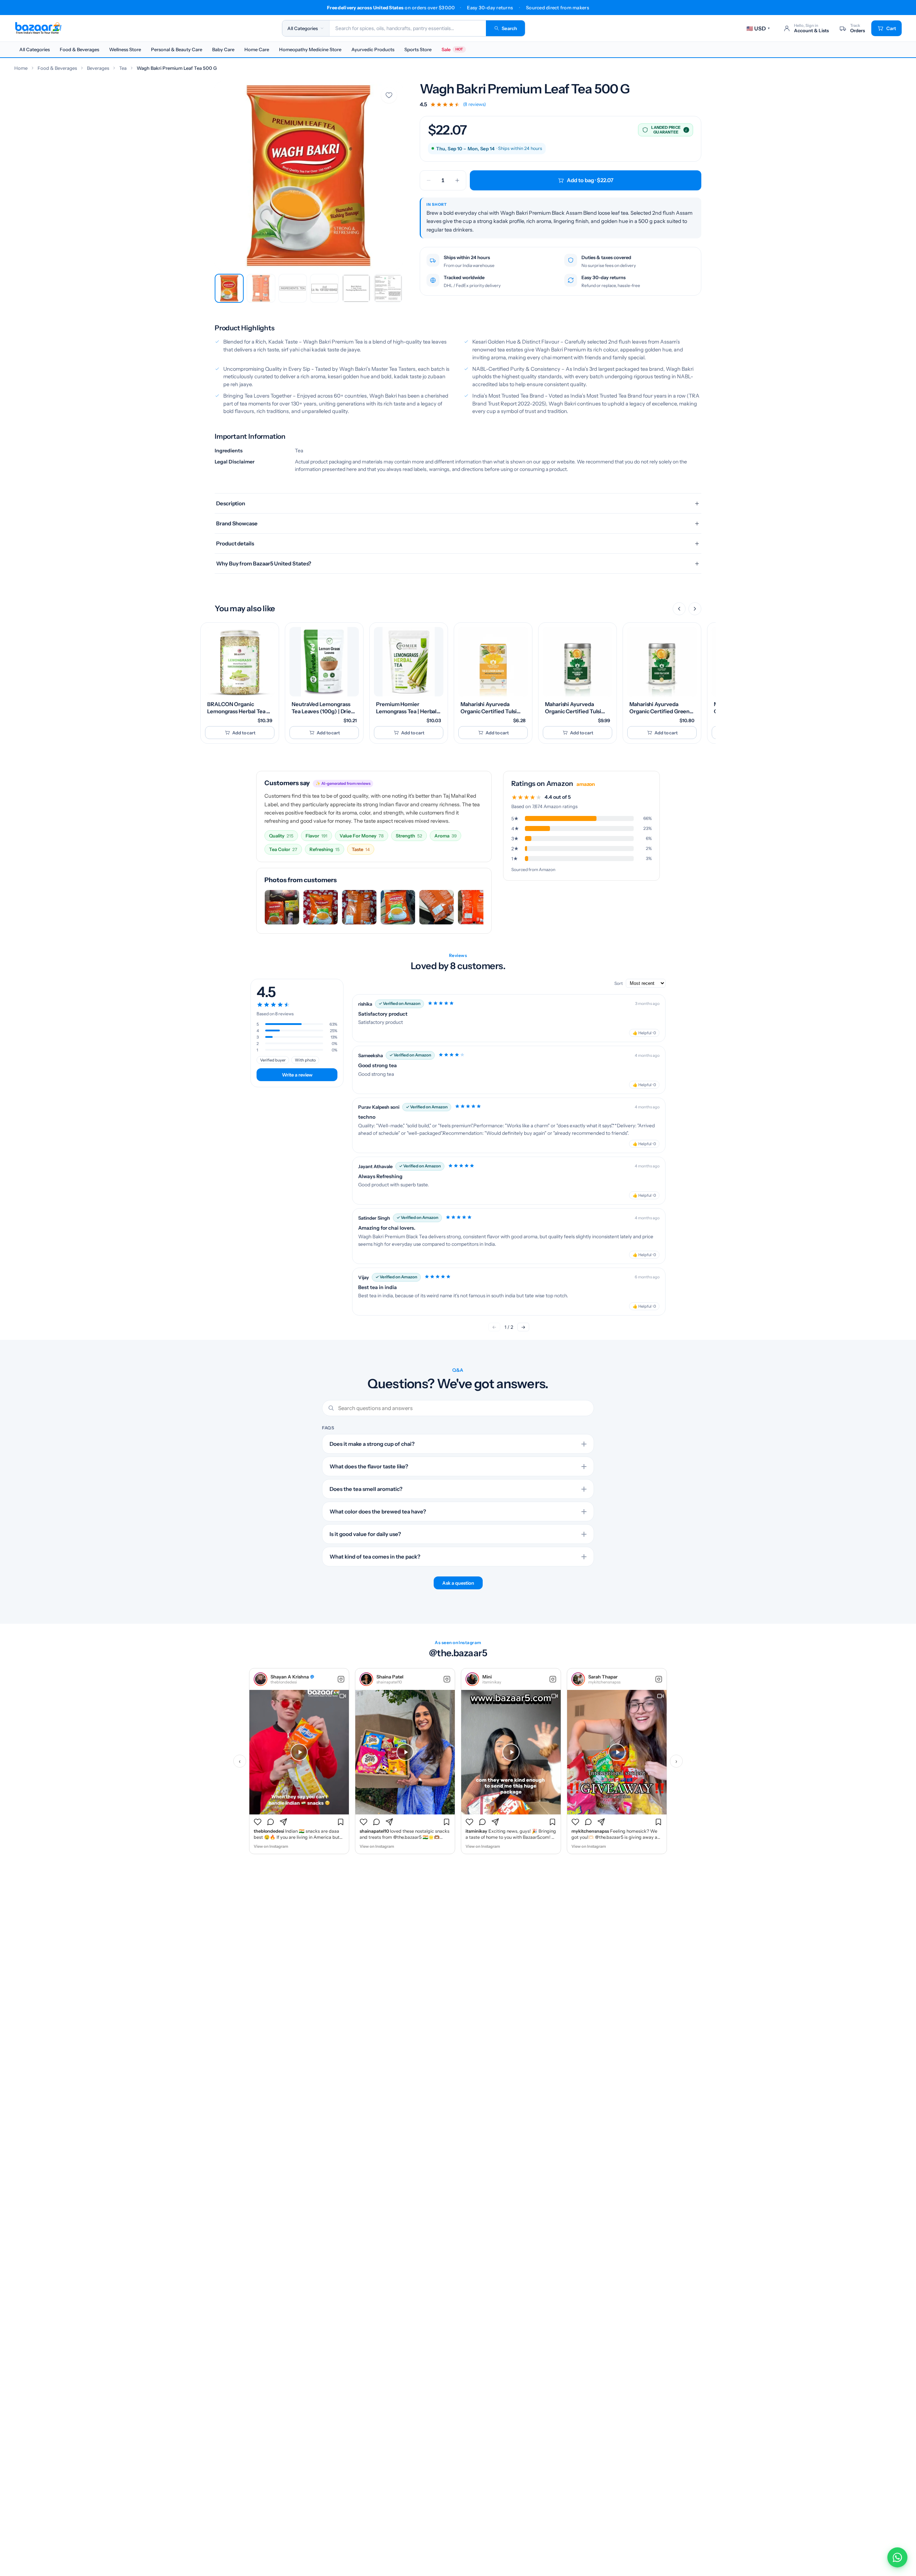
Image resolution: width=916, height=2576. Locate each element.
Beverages (98, 68)
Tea (123, 68)
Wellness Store (125, 49)
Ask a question (458, 1583)
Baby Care (223, 49)
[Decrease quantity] (429, 180)
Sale (452, 49)
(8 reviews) (474, 104)
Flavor (316, 836)
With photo (305, 1060)
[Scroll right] (695, 609)
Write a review (297, 1075)
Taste (361, 849)
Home (21, 68)
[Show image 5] (356, 288)
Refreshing (325, 849)
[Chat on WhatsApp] (897, 2557)
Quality (281, 836)
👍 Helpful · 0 (644, 1033)
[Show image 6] (388, 288)
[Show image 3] (293, 288)
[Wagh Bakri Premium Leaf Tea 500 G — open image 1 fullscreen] (309, 176)
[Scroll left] (679, 609)
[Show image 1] (229, 288)
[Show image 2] (261, 288)
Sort (619, 983)
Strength (409, 836)
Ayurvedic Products (373, 49)
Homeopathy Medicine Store (310, 49)
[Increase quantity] (457, 180)
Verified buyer (273, 1060)
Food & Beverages (79, 49)
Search (509, 28)
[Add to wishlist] (389, 95)
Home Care (257, 49)
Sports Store (418, 49)
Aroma (445, 836)
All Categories (35, 49)
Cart (891, 28)
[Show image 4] (324, 288)
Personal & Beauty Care (177, 49)
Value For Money (362, 836)
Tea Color (283, 849)
